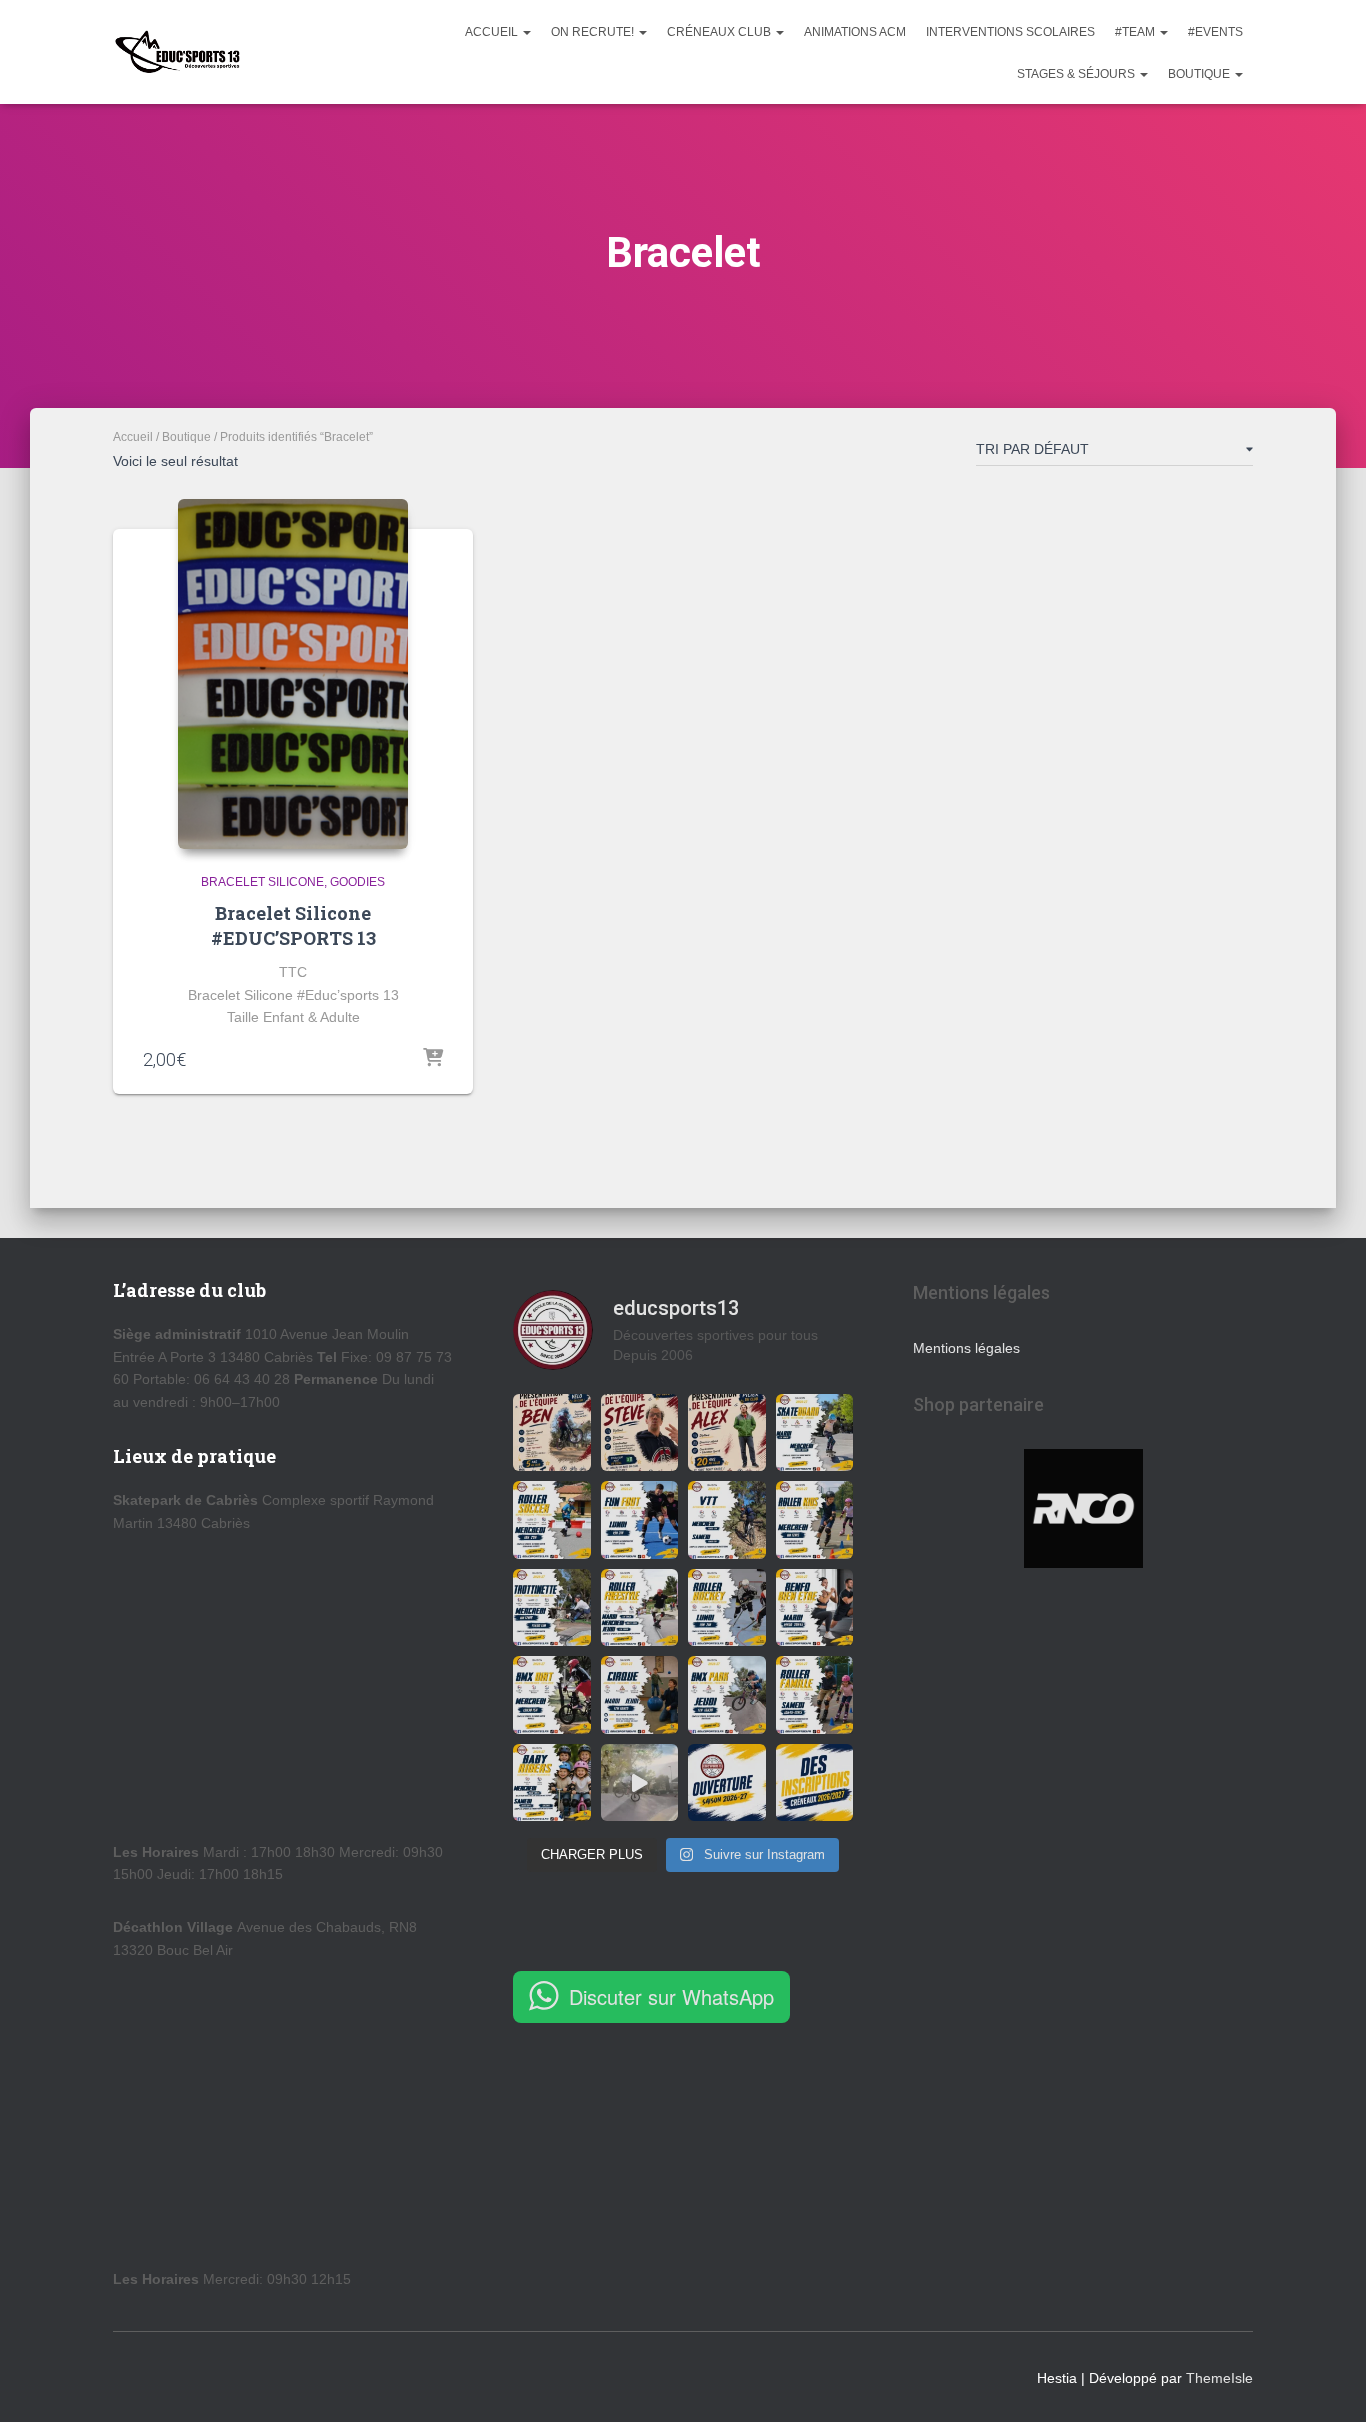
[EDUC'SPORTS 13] (177, 52)
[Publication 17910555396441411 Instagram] (552, 1695)
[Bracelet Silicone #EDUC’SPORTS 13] (293, 674)
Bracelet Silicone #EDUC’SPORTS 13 (293, 925)
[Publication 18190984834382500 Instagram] (815, 1433)
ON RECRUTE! (594, 32)
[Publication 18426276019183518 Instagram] (640, 1433)
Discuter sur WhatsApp (671, 1996)
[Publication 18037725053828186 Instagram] (552, 1433)
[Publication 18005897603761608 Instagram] (815, 1608)
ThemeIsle (1219, 2378)
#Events (1215, 32)
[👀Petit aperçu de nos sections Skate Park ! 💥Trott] (640, 1783)
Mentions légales (966, 1348)
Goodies (357, 882)
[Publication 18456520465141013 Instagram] (640, 1695)
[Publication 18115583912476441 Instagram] (552, 1783)
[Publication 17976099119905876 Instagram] (815, 1783)
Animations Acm (855, 32)
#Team (1136, 32)
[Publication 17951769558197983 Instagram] (640, 1520)
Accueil (493, 32)
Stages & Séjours (1077, 74)
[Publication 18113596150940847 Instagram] (552, 1608)
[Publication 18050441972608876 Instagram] (640, 1608)
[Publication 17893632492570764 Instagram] (552, 1520)
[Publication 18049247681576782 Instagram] (727, 1608)
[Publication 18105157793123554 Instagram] (727, 1520)
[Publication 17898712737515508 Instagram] (815, 1695)
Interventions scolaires (1010, 32)
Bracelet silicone (262, 882)
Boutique (1200, 74)
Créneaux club (720, 32)
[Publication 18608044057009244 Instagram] (727, 1783)
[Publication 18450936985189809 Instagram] (815, 1520)
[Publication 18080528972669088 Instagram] (727, 1695)
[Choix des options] (433, 1059)
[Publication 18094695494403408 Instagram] (727, 1433)
